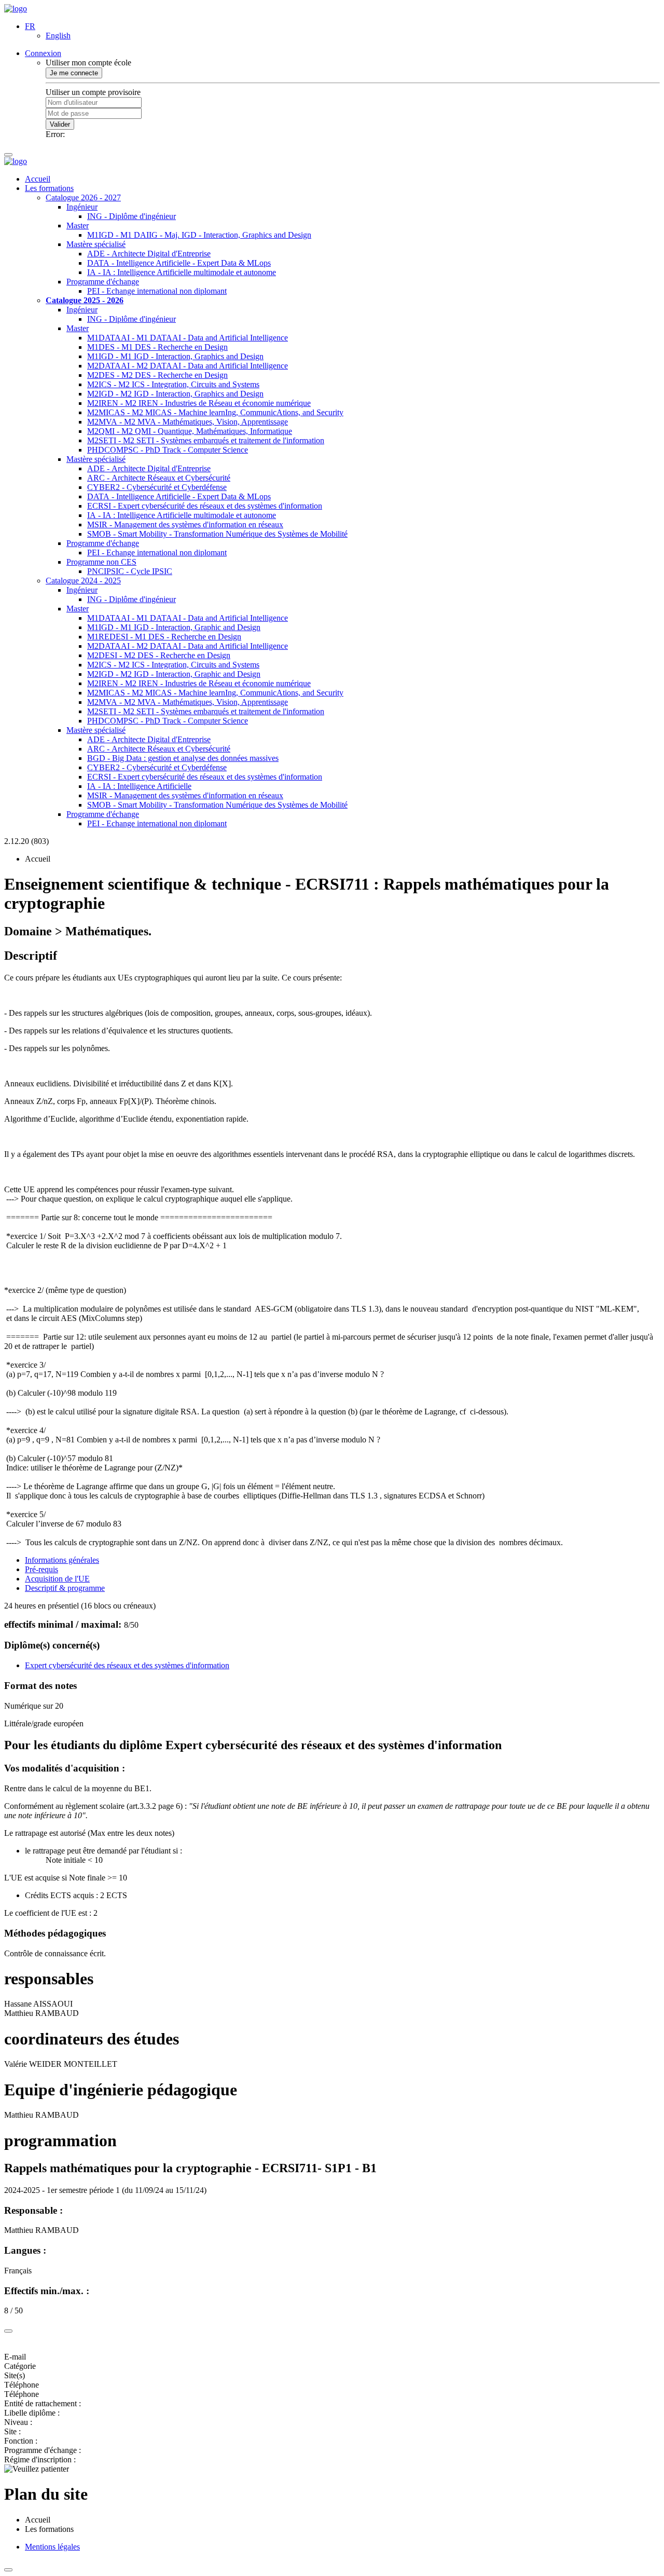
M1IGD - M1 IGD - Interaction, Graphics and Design (175, 356)
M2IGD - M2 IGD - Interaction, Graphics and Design (175, 394)
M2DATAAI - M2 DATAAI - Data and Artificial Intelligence (188, 366)
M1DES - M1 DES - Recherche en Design (157, 347)
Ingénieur (82, 207)
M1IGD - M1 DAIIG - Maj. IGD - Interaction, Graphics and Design (199, 235)
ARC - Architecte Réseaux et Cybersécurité (159, 478)
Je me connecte (74, 73)
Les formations (49, 188)
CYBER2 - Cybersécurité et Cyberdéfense (157, 487)
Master (78, 226)
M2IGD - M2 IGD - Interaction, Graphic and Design (174, 674)
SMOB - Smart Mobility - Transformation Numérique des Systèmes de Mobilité (217, 534)
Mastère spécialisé (96, 244)
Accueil (38, 179)
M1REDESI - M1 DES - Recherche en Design (164, 637)
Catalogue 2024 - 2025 (83, 581)
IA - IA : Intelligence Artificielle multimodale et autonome (182, 272)
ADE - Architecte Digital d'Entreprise (149, 254)
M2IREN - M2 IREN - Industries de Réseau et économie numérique (199, 403)
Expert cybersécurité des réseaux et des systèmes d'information (127, 1665)
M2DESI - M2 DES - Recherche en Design (159, 655)
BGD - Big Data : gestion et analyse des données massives (183, 758)
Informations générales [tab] (62, 1560)
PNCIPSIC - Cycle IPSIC (130, 571)
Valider (60, 124)
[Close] (8, 2331)
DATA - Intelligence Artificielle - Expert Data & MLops (179, 263)
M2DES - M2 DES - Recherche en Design (157, 375)
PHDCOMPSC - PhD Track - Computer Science (168, 450)
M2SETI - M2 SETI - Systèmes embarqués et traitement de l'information (206, 440)
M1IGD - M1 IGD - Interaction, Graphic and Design (174, 627)
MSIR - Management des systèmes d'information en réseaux (185, 524)
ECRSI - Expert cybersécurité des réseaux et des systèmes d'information (205, 506)
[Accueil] (16, 9)
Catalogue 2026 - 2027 (83, 197)
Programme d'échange (103, 282)
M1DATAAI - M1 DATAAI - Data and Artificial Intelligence (188, 338)
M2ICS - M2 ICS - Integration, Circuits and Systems (173, 384)
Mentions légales (52, 2547)
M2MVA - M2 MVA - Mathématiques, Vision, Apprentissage (188, 422)
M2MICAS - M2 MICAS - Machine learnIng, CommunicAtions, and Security (215, 412)
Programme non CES (101, 562)
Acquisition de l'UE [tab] (57, 1579)
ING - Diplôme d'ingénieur (132, 216)
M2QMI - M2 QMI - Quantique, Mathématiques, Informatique (190, 431)
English (58, 36)
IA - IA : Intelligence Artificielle (139, 786)
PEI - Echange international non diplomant (157, 291)
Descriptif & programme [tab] (65, 1588)
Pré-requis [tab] (41, 1569)
